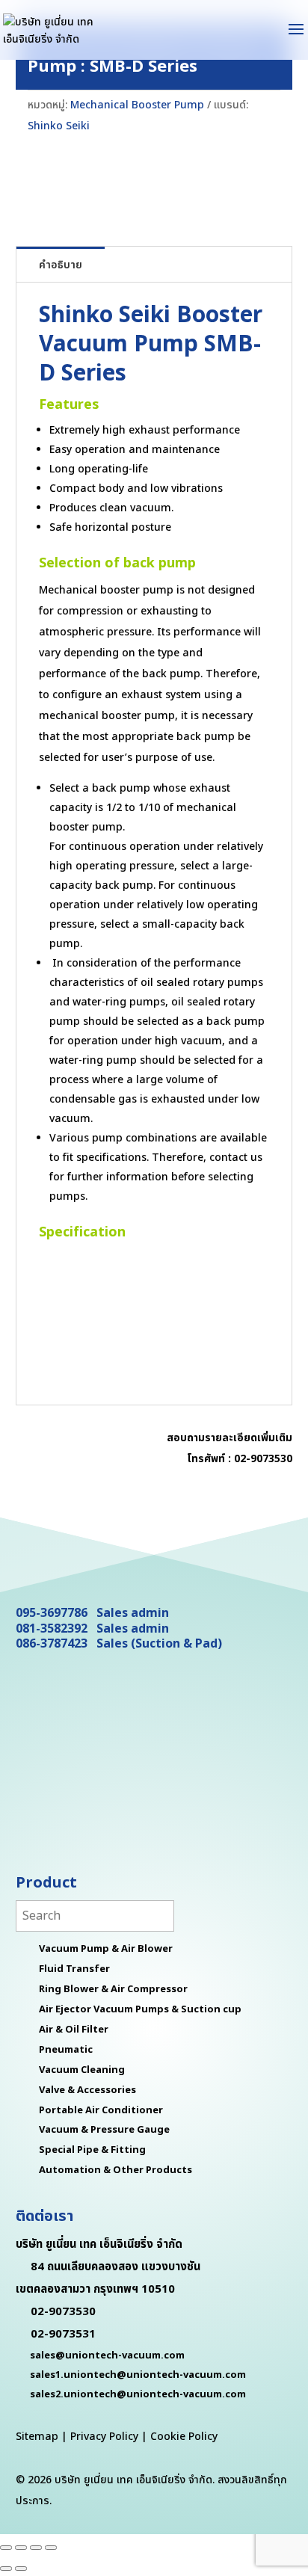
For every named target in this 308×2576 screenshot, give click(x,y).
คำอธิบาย (61, 265)
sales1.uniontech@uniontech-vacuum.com (138, 2375)
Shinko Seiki (59, 126)
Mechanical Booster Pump (137, 105)
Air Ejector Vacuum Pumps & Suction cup (140, 2009)
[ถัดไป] (21, 2569)
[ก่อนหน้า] (6, 2569)
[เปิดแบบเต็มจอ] (21, 2548)
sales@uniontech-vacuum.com (107, 2355)
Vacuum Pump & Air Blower (106, 1949)
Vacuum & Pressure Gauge (104, 2130)
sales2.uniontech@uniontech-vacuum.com (138, 2394)
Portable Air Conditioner (101, 2110)
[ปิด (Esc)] (51, 2548)
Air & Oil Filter (74, 2030)
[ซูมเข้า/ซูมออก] (6, 2548)
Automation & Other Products (115, 2170)
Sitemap (37, 2437)
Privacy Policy (104, 2437)
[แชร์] (36, 2548)
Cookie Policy (184, 2437)
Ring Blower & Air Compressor (113, 1989)
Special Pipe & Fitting (92, 2150)
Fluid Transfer (74, 1969)
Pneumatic (66, 2050)
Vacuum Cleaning (82, 2070)
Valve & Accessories (87, 2090)
